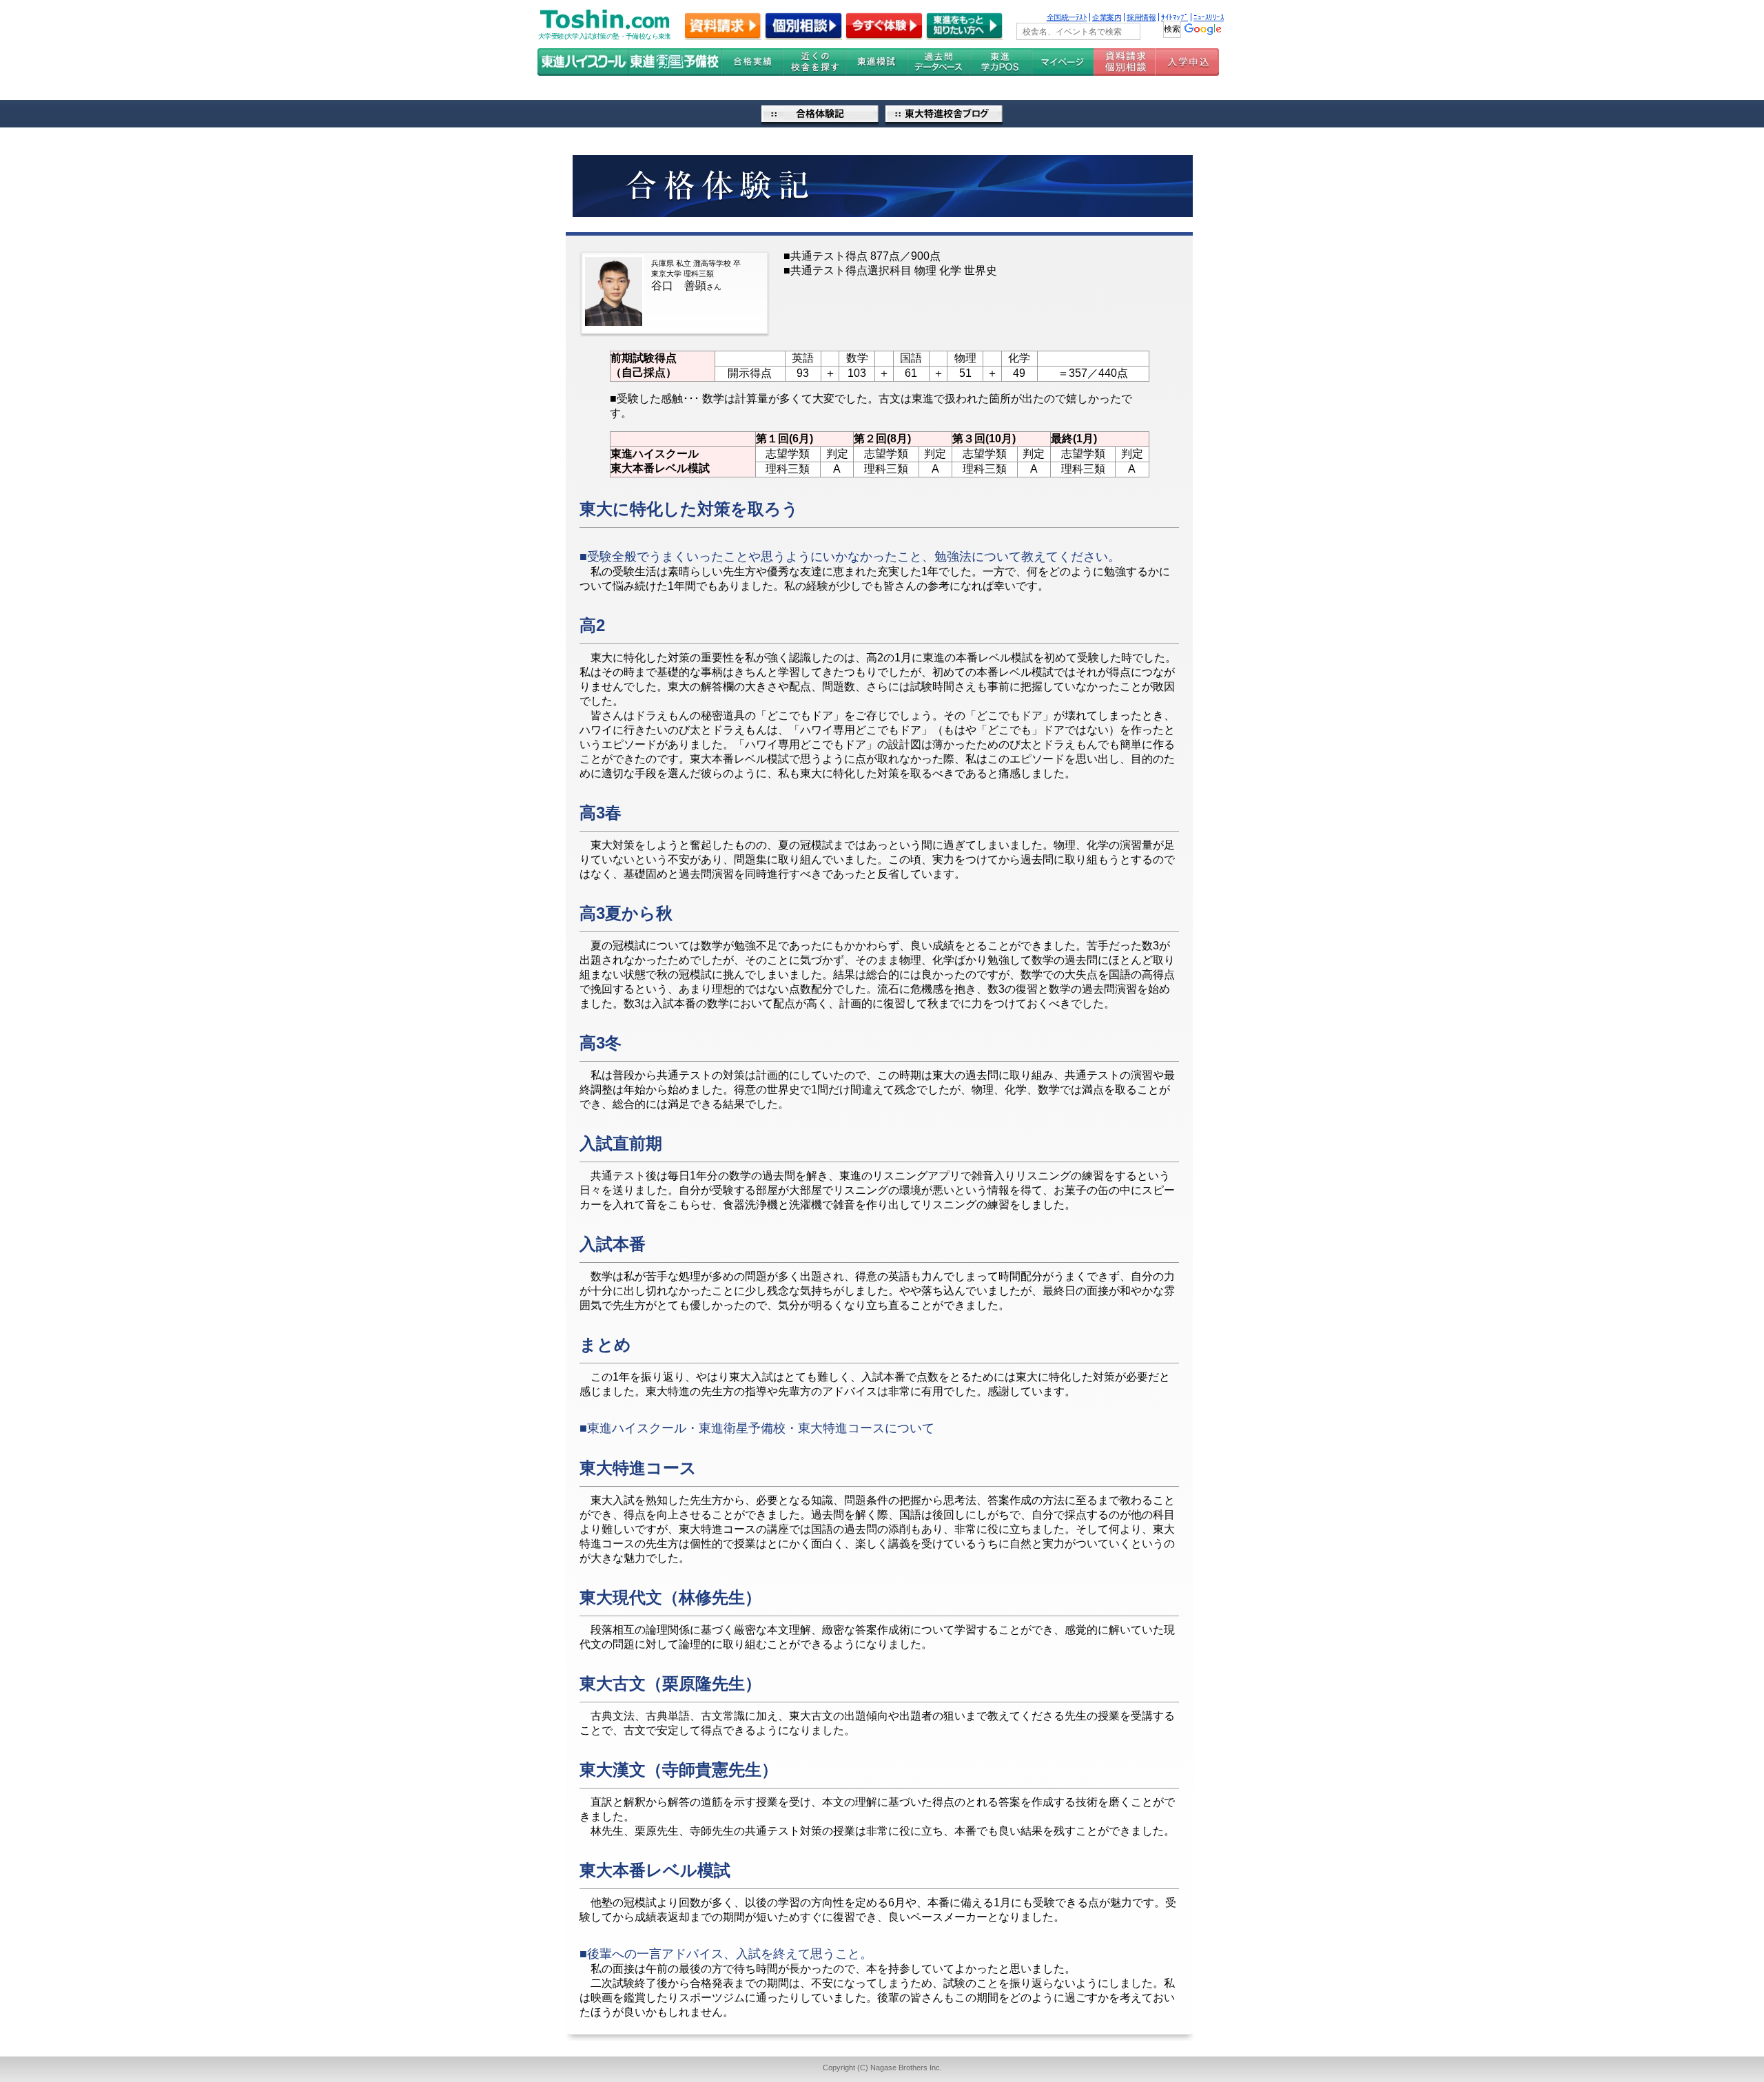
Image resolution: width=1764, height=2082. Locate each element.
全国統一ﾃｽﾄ (1067, 17)
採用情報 (1141, 17)
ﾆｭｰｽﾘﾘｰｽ (1209, 17)
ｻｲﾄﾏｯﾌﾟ (1175, 17)
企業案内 (1107, 17)
